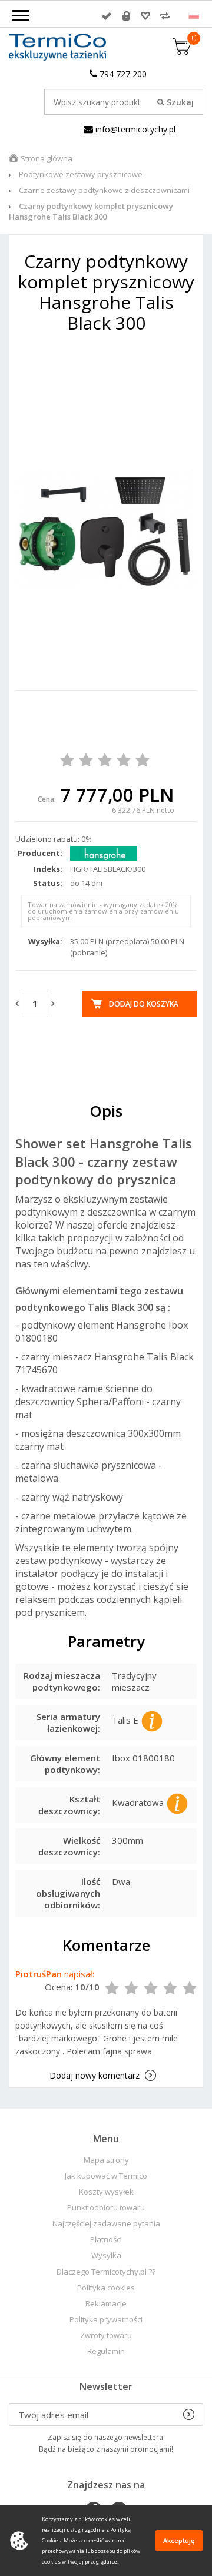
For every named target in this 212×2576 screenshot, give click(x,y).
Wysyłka (106, 2255)
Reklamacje (106, 2304)
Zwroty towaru (106, 2336)
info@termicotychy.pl (134, 129)
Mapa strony (106, 2160)
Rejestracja (126, 16)
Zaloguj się (107, 16)
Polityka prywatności (106, 2320)
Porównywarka (165, 16)
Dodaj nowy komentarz (95, 2075)
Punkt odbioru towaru (106, 2208)
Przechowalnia (145, 16)
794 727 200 (122, 74)
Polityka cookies (106, 2288)
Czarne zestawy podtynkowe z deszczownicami (104, 190)
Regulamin (106, 2351)
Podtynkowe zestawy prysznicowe (81, 174)
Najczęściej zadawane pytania (106, 2224)
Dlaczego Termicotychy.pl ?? (106, 2272)
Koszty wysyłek (106, 2192)
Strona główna (47, 158)
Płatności (106, 2240)
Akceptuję (179, 2540)
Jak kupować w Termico (106, 2176)
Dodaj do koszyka (144, 1004)
